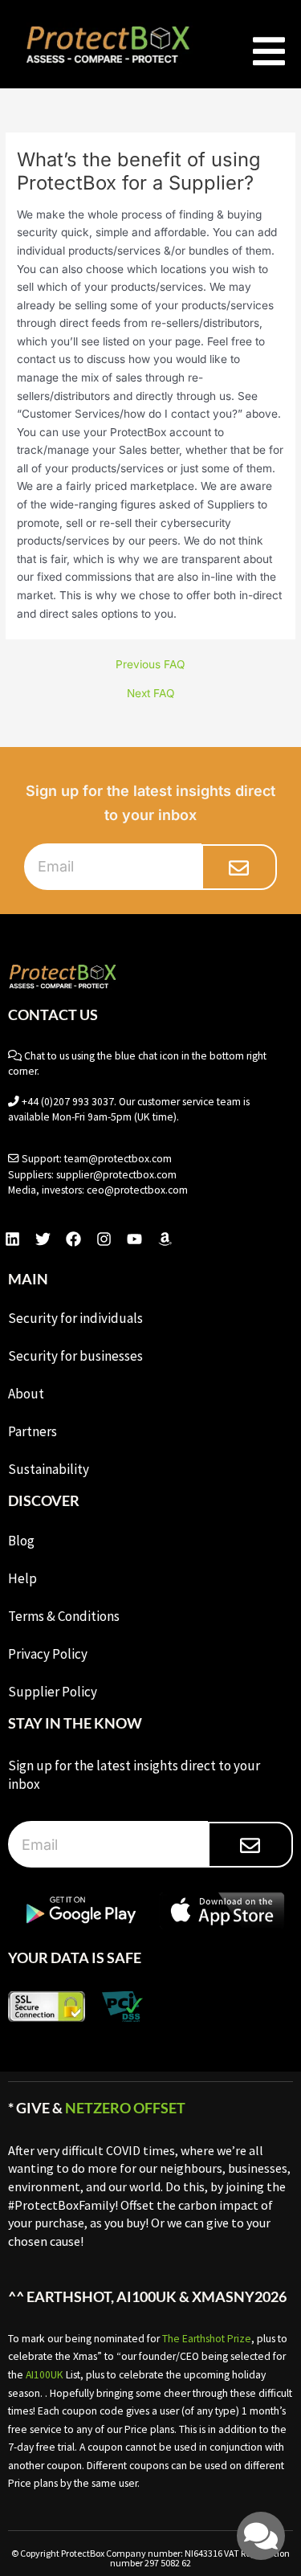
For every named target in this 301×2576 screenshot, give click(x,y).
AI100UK (45, 2375)
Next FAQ (150, 694)
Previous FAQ (150, 665)
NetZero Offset (125, 2108)
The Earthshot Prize (207, 2339)
